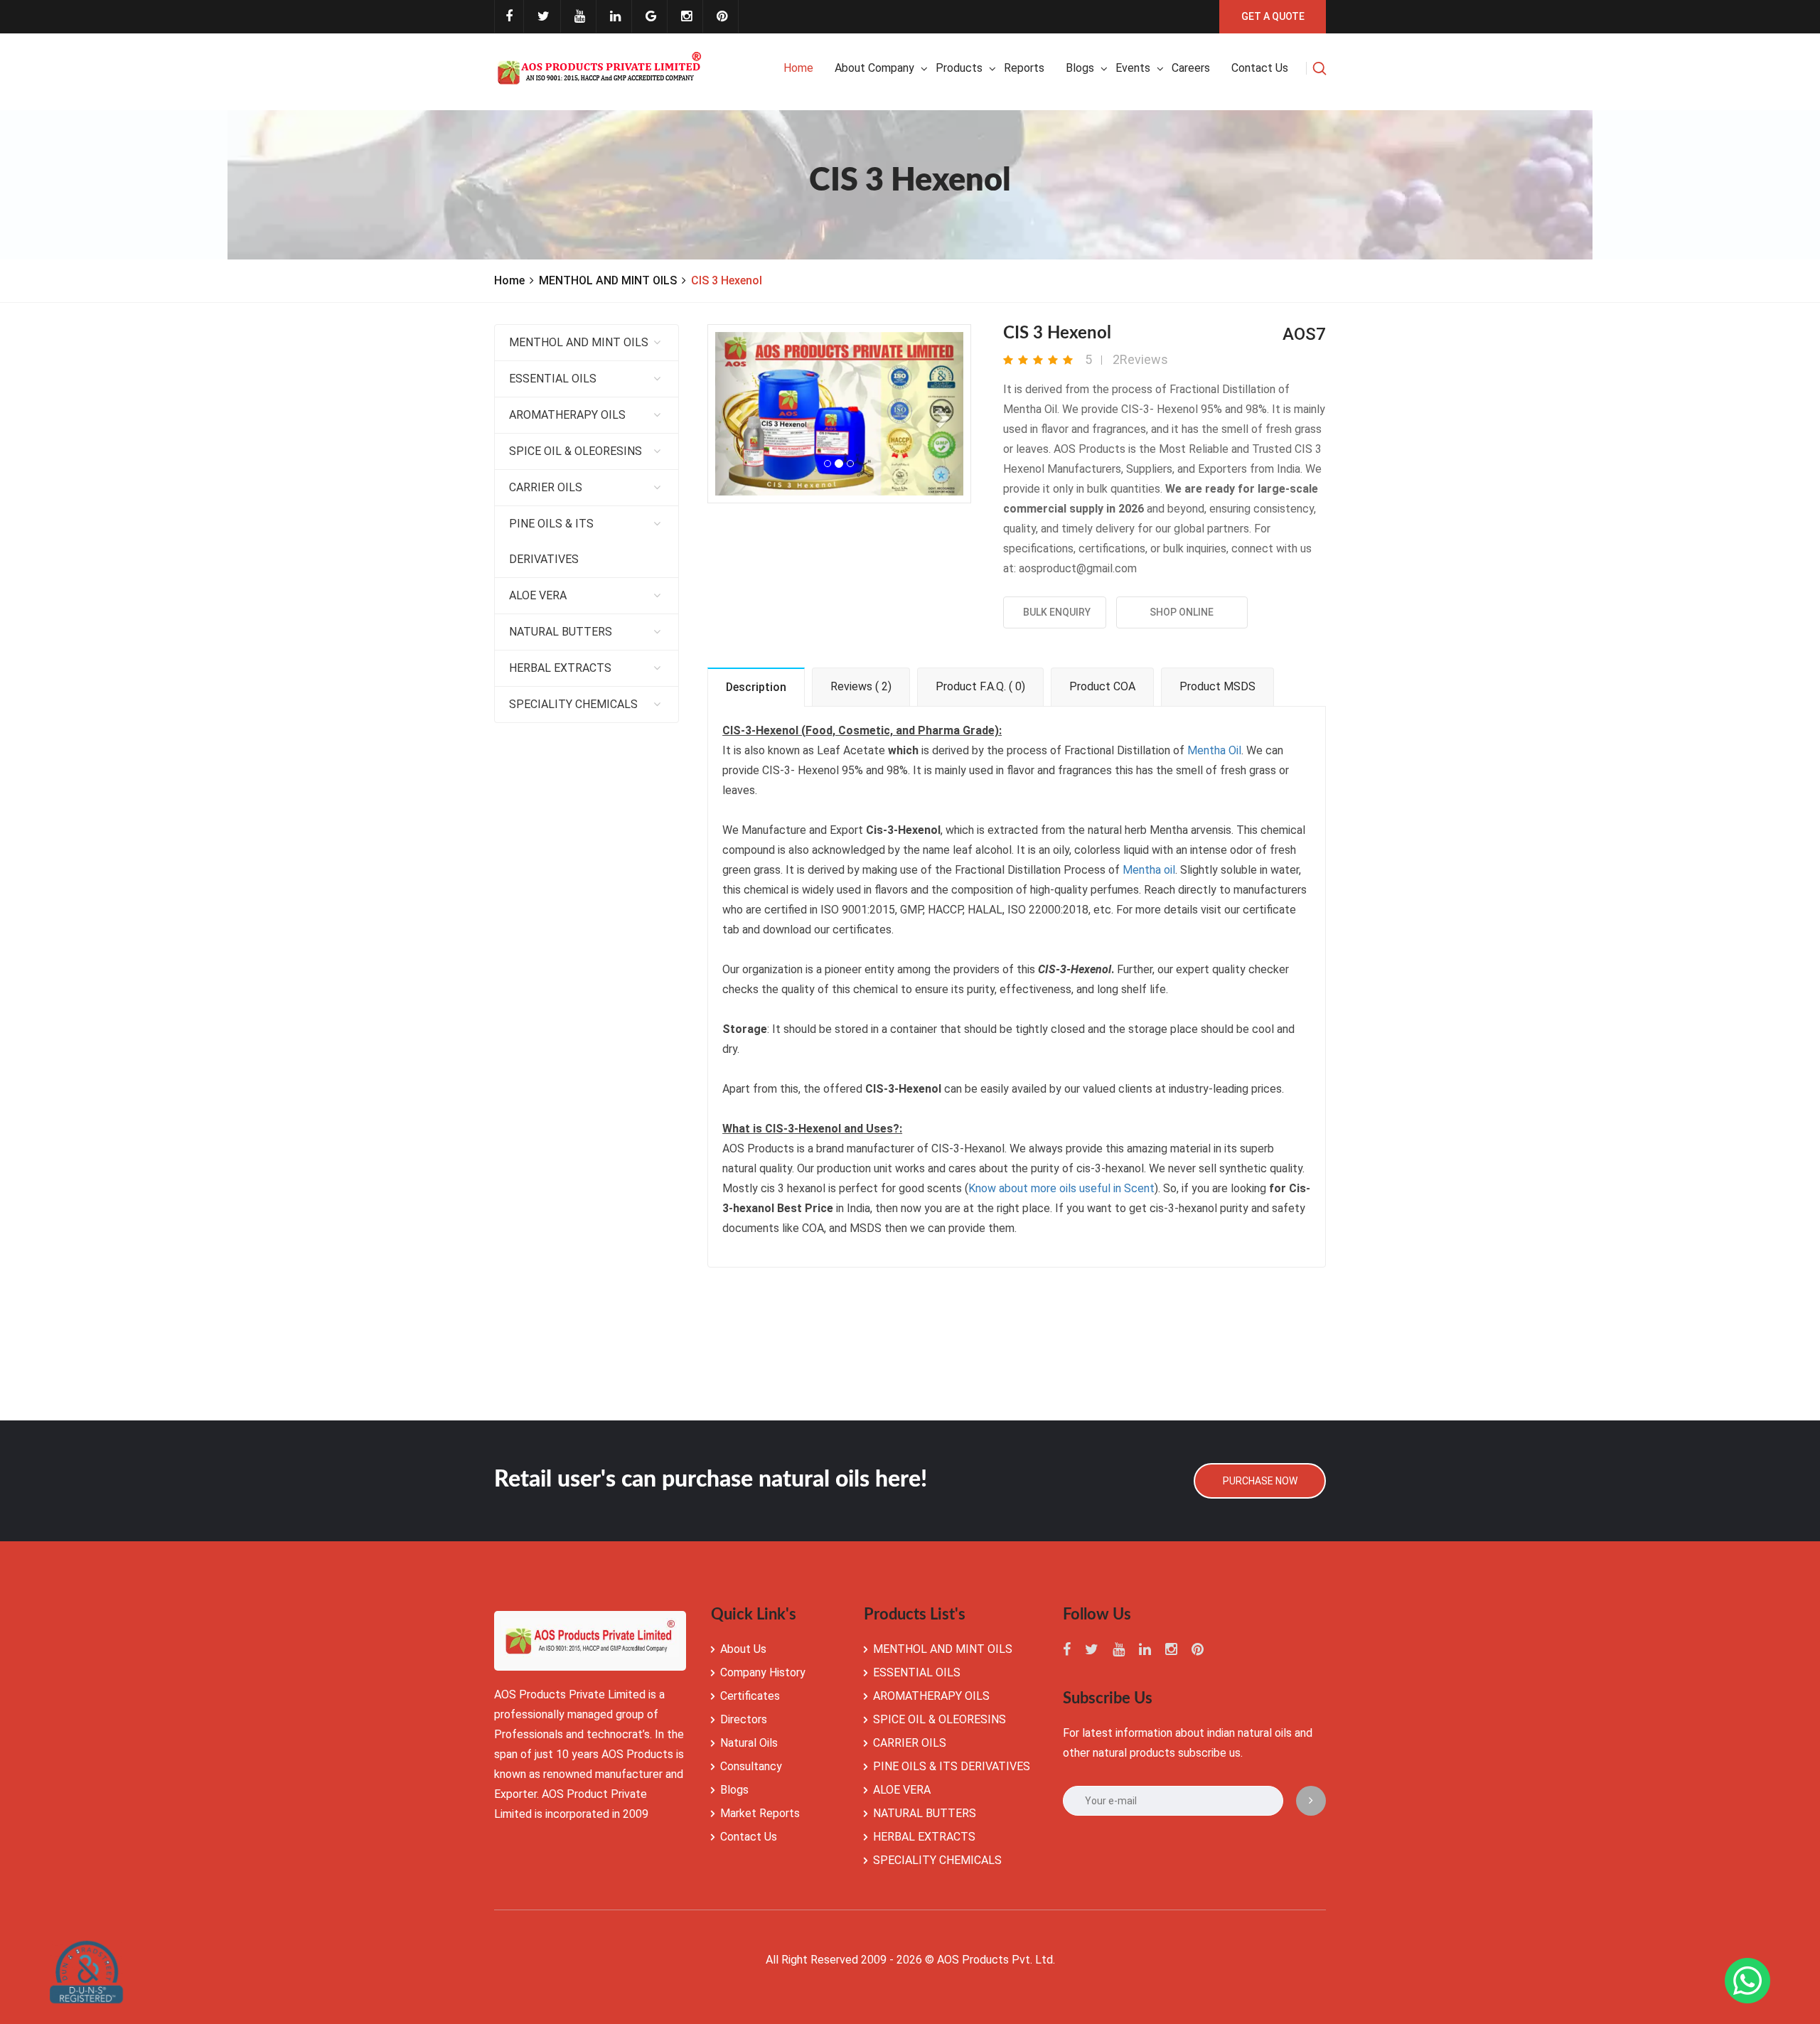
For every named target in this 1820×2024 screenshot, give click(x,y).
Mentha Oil (1214, 750)
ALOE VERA (538, 595)
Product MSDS (1217, 686)
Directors (744, 1719)
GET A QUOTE (1273, 16)
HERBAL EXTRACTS (560, 668)
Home (798, 68)
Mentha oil (1149, 870)
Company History (763, 1672)
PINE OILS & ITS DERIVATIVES (551, 541)
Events (1133, 68)
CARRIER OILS (546, 487)
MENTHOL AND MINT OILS (608, 280)
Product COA (1102, 686)
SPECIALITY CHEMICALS (573, 704)
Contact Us (749, 1837)
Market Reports (760, 1813)
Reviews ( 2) (861, 686)
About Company (874, 68)
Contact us (1260, 68)
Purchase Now (1260, 1481)
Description (756, 687)
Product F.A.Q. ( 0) (980, 686)
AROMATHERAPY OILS (567, 415)
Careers (1191, 68)
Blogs (1080, 68)
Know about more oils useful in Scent (1061, 1188)
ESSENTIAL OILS (553, 379)
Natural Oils (749, 1743)
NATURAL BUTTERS (561, 632)
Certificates (750, 1696)
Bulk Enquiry (1055, 612)
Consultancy (751, 1766)
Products (959, 68)
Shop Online (1182, 612)
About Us (743, 1649)
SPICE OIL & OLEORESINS (576, 451)
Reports (1024, 68)
